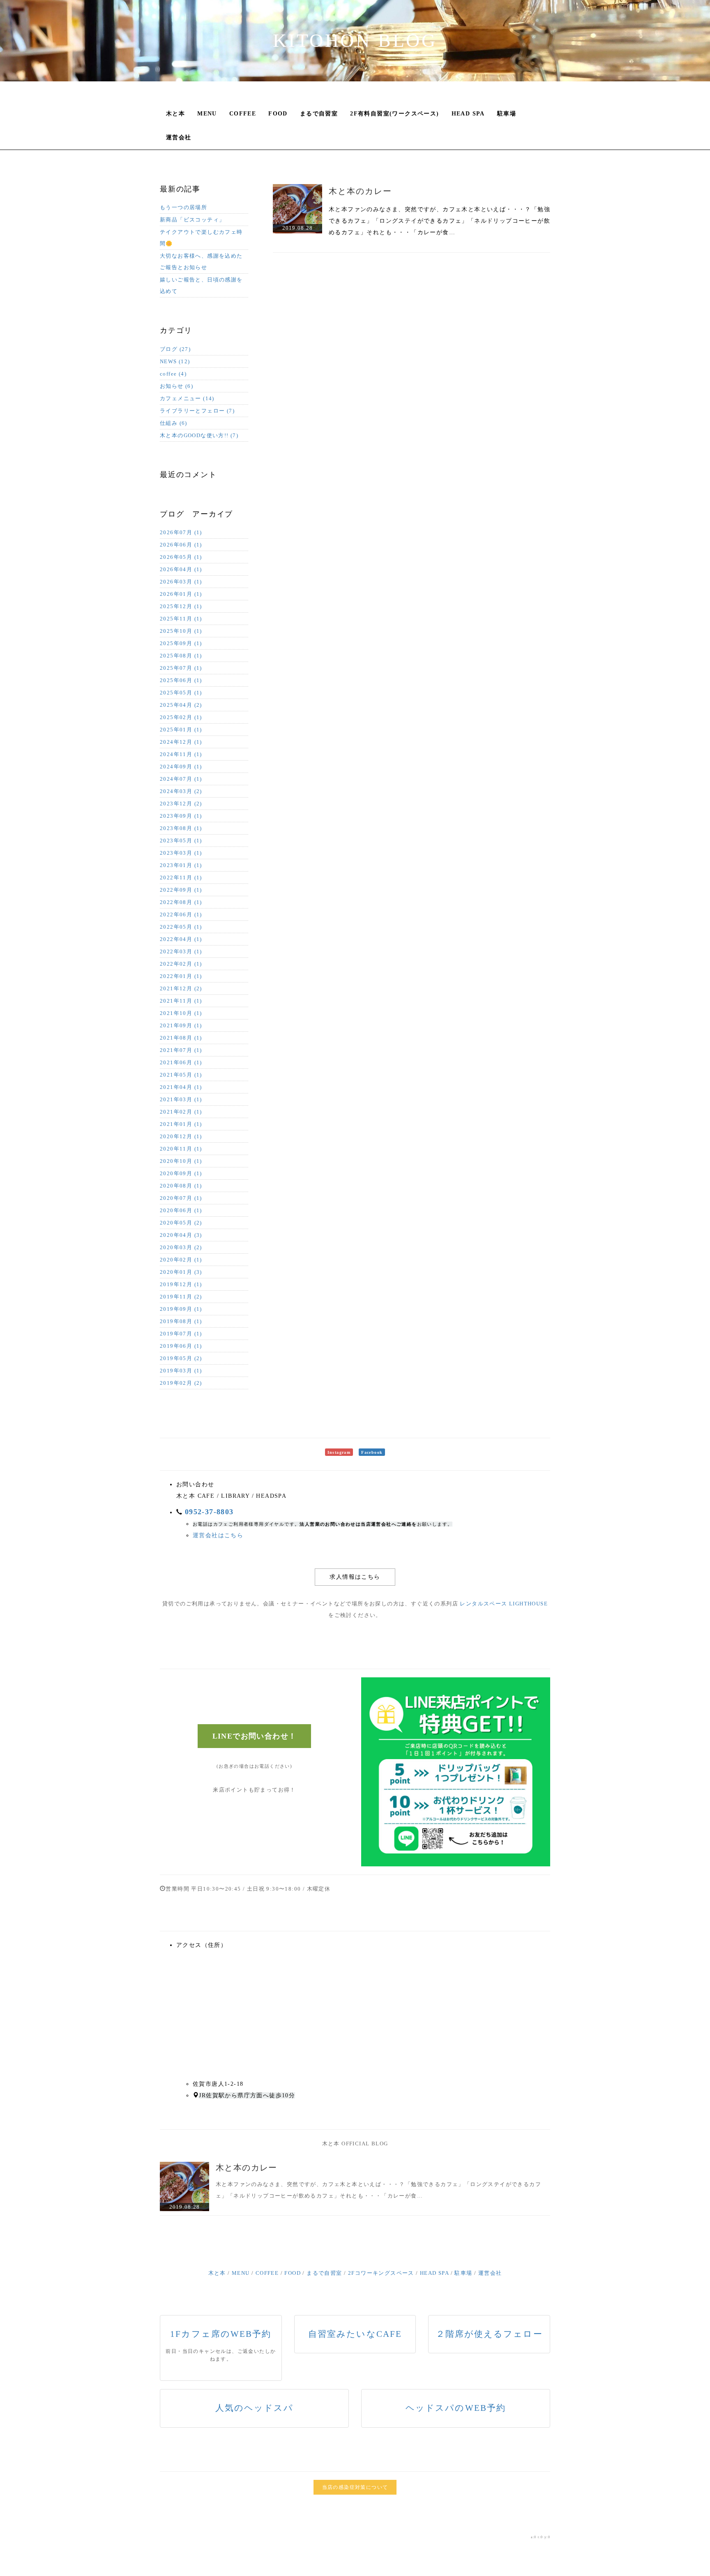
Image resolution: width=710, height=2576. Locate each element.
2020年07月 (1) (181, 1198)
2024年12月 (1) (181, 742)
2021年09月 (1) (181, 1025)
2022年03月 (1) (181, 951)
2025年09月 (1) (181, 643)
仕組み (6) (174, 423)
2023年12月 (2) (181, 804)
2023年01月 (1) (181, 865)
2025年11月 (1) (181, 619)
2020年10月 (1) (181, 1161)
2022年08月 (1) (181, 902)
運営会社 (179, 137)
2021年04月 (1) (181, 1087)
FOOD (278, 114)
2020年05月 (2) (181, 1223)
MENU (207, 114)
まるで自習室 (319, 114)
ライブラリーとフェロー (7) (197, 411)
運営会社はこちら (218, 1535)
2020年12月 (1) (181, 1136)
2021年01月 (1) (181, 1124)
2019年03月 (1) (181, 1371)
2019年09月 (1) (181, 1309)
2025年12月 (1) (181, 606)
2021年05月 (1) (181, 1075)
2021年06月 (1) (181, 1062)
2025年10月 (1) (181, 631)
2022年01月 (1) (181, 976)
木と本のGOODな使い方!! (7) (199, 435)
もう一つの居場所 (183, 207)
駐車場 (507, 114)
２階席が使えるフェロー (489, 2334)
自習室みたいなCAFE (355, 2334)
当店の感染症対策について (355, 2487)
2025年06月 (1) (181, 680)
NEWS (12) (175, 361)
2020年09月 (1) (181, 1173)
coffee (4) (173, 374)
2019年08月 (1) (181, 1321)
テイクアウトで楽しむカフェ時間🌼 (201, 238)
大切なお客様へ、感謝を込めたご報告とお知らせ (201, 262)
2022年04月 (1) (181, 939)
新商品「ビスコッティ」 (192, 220)
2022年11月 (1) (181, 878)
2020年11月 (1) (181, 1149)
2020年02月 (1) (181, 1260)
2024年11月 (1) (181, 754)
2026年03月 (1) (181, 582)
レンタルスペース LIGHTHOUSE (504, 1604)
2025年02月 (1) (181, 717)
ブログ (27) (175, 349)
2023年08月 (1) (181, 828)
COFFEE (243, 114)
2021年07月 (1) (181, 1050)
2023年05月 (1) (181, 841)
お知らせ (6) (176, 386)
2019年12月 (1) (181, 1284)
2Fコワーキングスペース (381, 2273)
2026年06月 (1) (181, 545)
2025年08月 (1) (181, 656)
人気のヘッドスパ (255, 2408)
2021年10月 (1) (181, 1013)
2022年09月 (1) (181, 890)
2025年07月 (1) (181, 668)
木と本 (175, 114)
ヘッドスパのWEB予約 (456, 2408)
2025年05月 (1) (181, 693)
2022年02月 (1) (181, 964)
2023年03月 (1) (181, 853)
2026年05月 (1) (181, 557)
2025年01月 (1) (181, 730)
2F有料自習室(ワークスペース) (394, 114)
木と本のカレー (360, 191)
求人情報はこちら (355, 1577)
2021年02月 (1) (181, 1112)
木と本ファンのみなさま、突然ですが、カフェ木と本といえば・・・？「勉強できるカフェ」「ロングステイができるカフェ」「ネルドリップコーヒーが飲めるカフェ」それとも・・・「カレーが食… (439, 221)
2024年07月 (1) (181, 779)
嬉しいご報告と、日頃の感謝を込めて (201, 285)
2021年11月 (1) (181, 1001)
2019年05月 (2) (181, 1358)
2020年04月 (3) (181, 1235)
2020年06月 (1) (181, 1210)
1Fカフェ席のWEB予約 (221, 2334)
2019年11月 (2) (181, 1297)
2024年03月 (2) (181, 791)
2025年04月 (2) (181, 705)
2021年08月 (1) (181, 1038)
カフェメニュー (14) (187, 398)
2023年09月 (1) (181, 816)
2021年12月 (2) (181, 988)
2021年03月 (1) (181, 1099)
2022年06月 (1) (181, 914)
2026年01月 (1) (181, 594)
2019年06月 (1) (181, 1346)
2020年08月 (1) (181, 1186)
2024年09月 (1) (181, 767)
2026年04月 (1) (181, 569)
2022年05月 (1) (181, 927)
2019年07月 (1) (181, 1334)
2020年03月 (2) (181, 1247)
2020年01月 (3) (181, 1272)
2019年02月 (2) (181, 1383)
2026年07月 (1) (181, 532)
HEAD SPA (468, 114)
